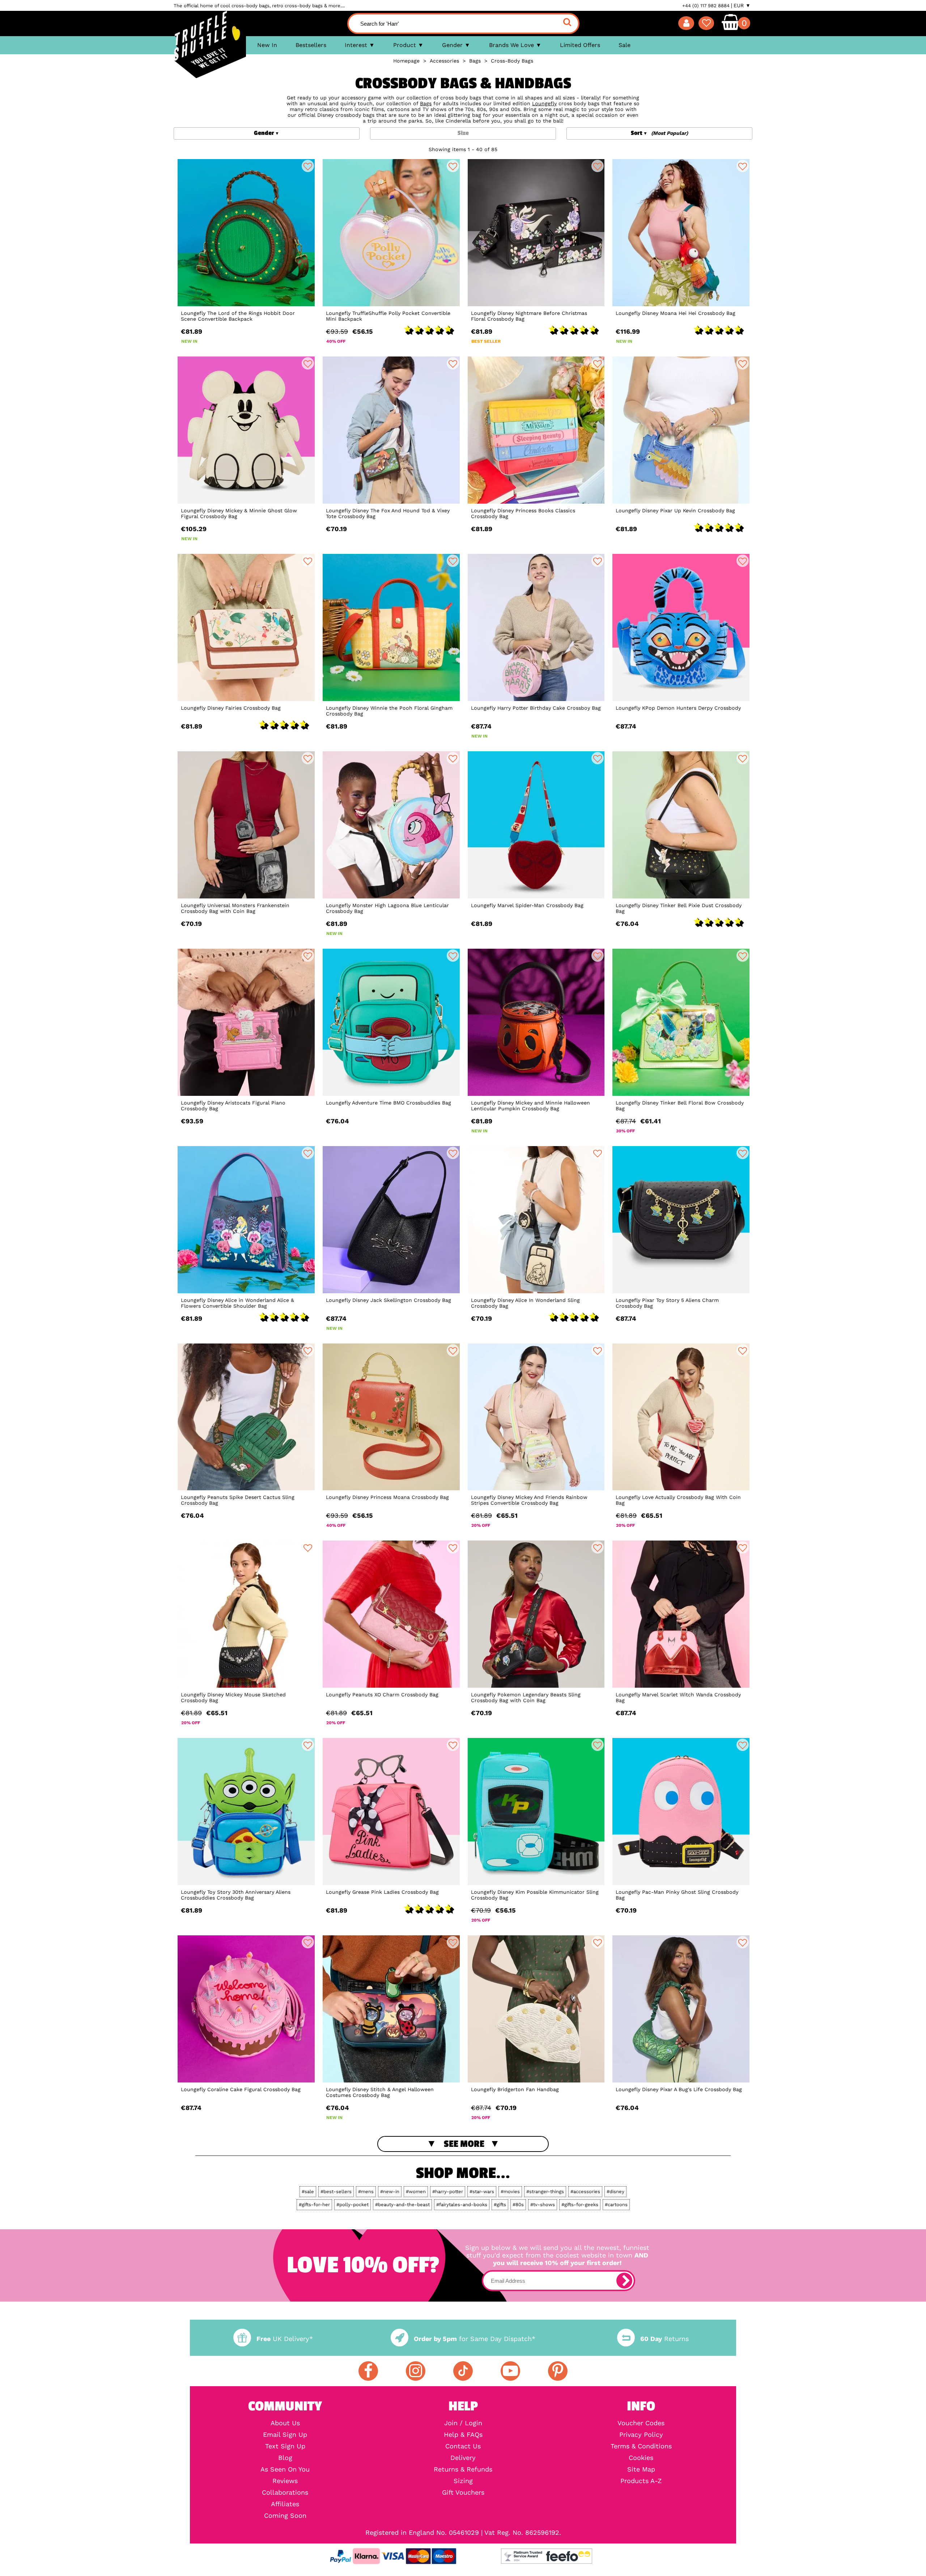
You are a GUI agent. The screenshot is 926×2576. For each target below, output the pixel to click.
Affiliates (285, 2504)
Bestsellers (311, 45)
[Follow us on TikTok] (463, 2371)
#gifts (500, 2205)
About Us (285, 2423)
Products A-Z (641, 2481)
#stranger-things (545, 2191)
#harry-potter (448, 2191)
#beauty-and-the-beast (402, 2205)
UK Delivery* (285, 2339)
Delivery (463, 2458)
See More (464, 2144)
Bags (426, 103)
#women (416, 2191)
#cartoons (616, 2205)
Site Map (641, 2469)
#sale (308, 2191)
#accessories (585, 2191)
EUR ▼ (742, 5)
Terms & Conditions (641, 2446)
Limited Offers (580, 45)
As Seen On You (285, 2469)
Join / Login (463, 2423)
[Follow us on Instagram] (416, 2371)
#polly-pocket (352, 2205)
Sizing (463, 2481)
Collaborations (285, 2492)
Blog (285, 2458)
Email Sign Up (285, 2435)
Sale (625, 45)
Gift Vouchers (463, 2492)
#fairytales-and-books (462, 2205)
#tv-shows (543, 2205)
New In (267, 45)
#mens (366, 2191)
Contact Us (463, 2446)
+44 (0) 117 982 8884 (706, 6)
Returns (664, 2339)
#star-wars (482, 2191)
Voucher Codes (641, 2423)
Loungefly (544, 103)
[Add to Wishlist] (308, 166)
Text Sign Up (285, 2446)
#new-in (390, 2191)
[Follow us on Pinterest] (558, 2371)
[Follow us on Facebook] (368, 2371)
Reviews (285, 2481)
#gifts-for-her (314, 2205)
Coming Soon (285, 2516)
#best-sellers (336, 2191)
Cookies (641, 2458)
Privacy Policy (641, 2435)
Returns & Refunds (463, 2469)
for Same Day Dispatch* (475, 2339)
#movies (510, 2191)
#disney (615, 2191)
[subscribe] (624, 2281)
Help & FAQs (463, 2435)
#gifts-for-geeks (580, 2205)
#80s (518, 2205)
